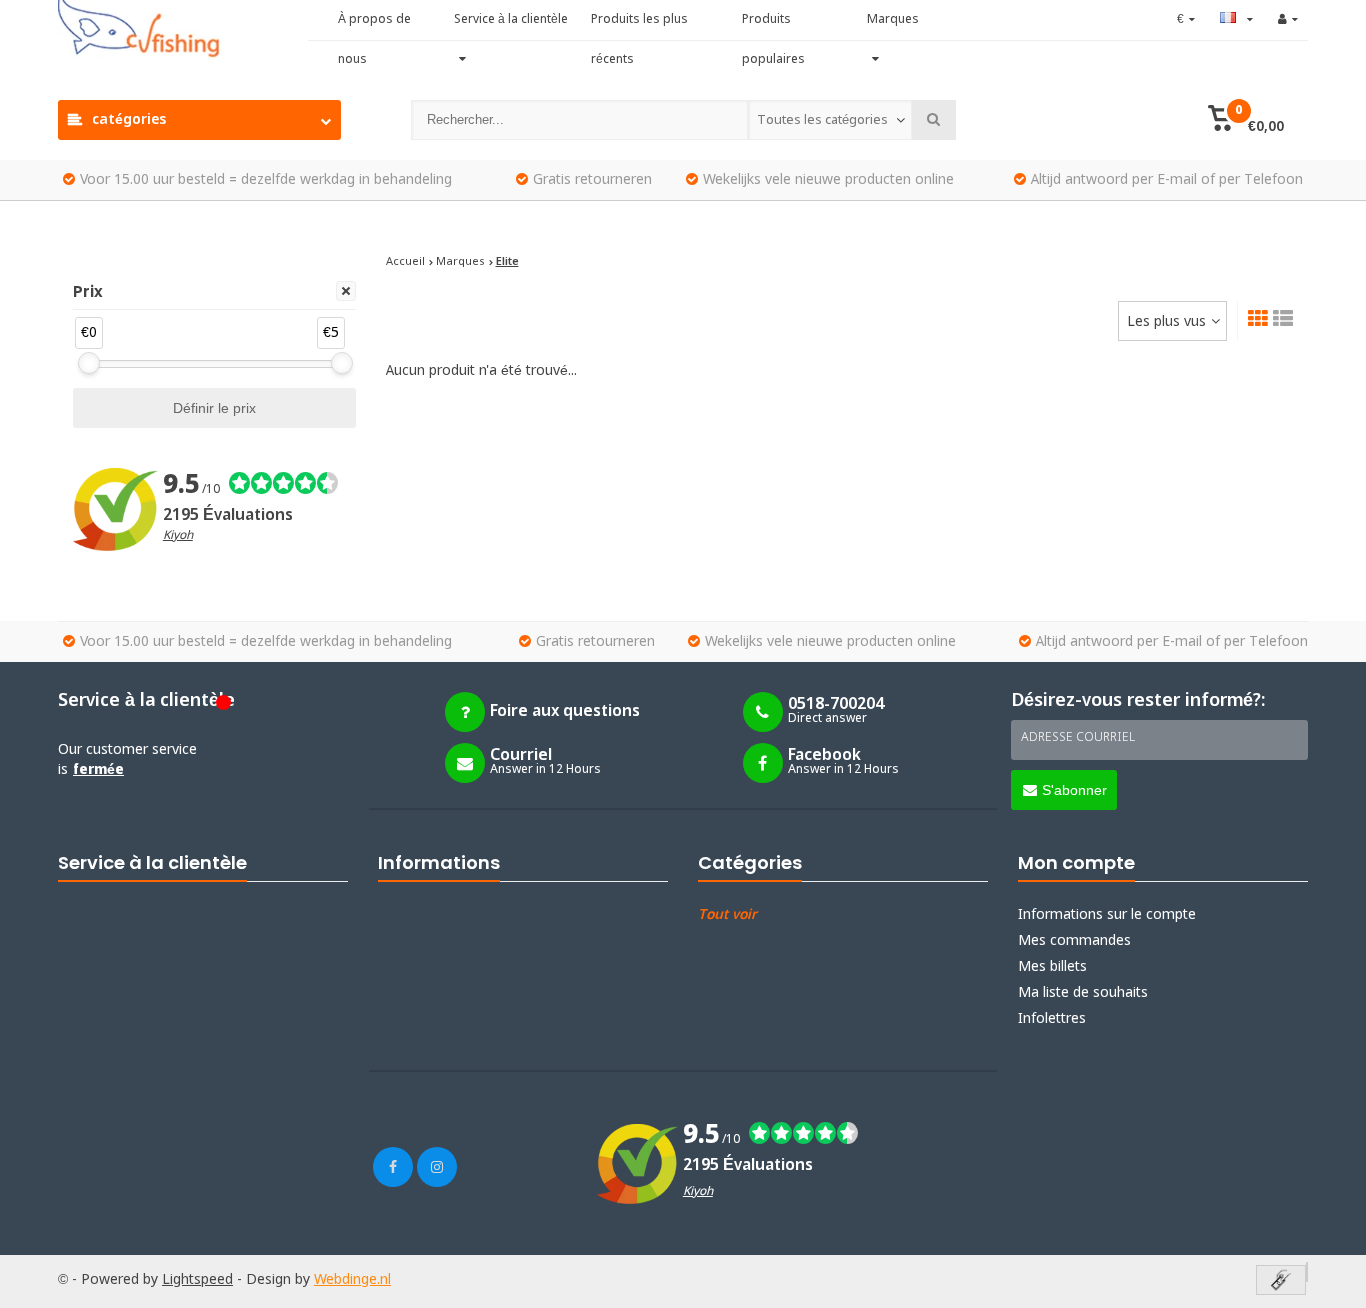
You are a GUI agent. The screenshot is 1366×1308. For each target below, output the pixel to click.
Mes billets (1052, 967)
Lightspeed (197, 1280)
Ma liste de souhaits (1083, 993)
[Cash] (1281, 1281)
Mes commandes (1074, 941)
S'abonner (1074, 790)
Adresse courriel (1078, 738)
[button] (1245, 120)
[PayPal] (1307, 1272)
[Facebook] (393, 1167)
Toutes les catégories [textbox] (822, 120)
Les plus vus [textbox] (1166, 322)
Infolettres (1052, 1019)
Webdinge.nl (352, 1280)
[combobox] (830, 120)
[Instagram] (437, 1167)
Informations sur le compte (1107, 915)
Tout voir (727, 915)
